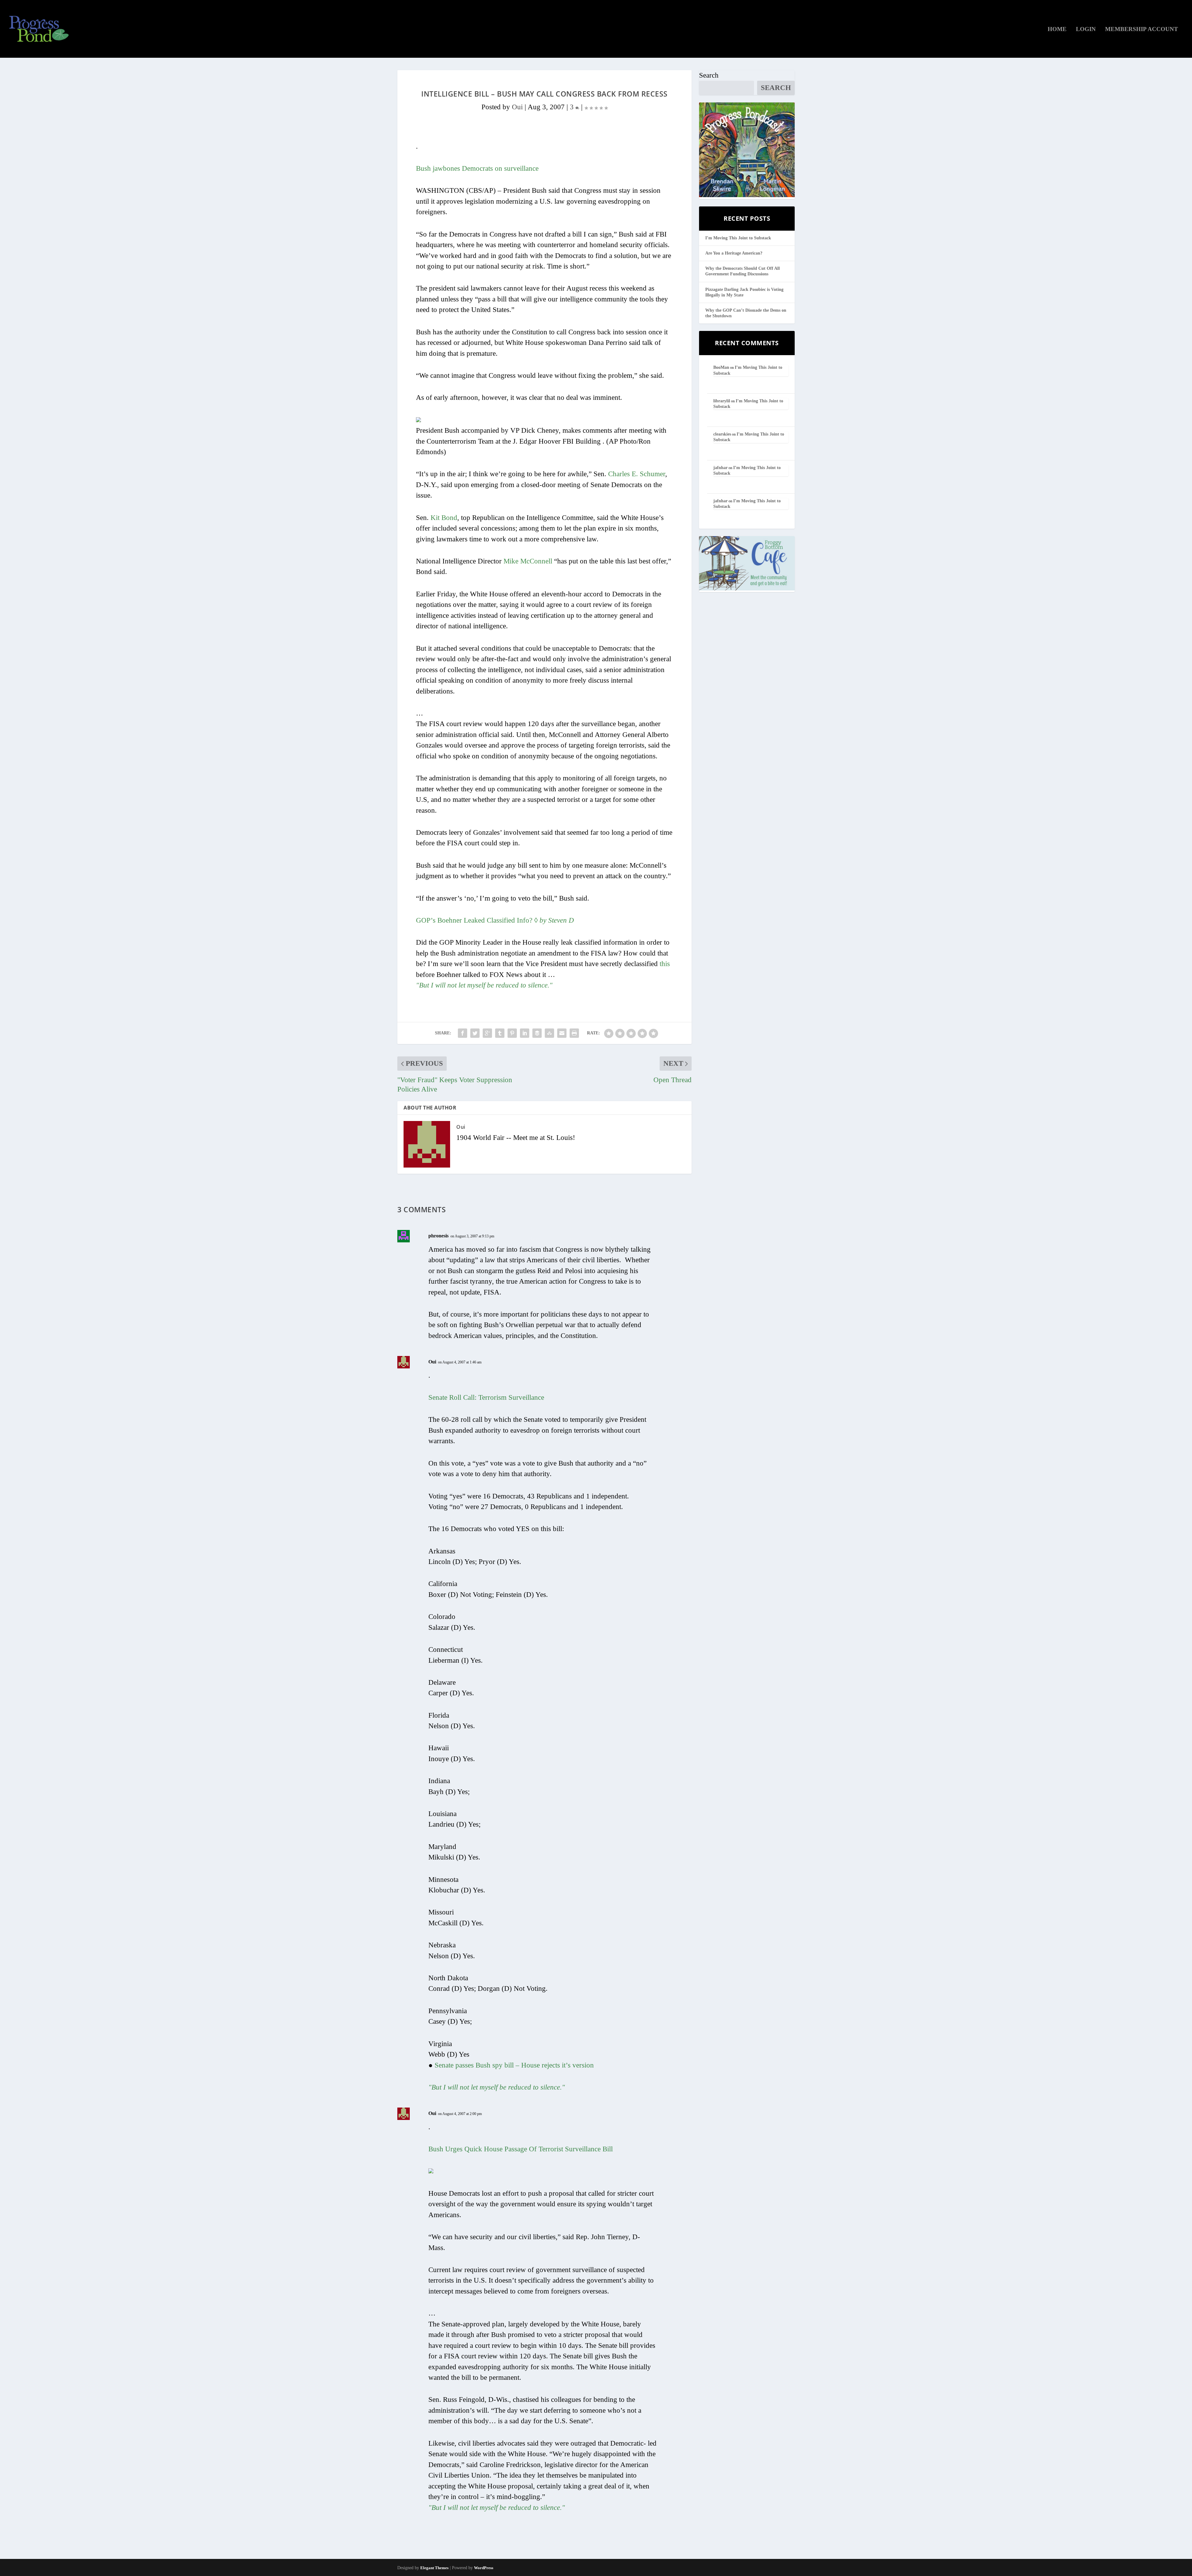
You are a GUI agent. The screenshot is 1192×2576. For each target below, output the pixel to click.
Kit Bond (444, 518)
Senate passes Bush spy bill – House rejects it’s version (514, 2065)
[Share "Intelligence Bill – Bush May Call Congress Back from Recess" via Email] (562, 1033)
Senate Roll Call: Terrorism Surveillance (486, 1397)
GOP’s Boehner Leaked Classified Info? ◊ (495, 920)
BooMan (721, 367)
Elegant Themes (434, 2568)
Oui (517, 107)
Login (1086, 29)
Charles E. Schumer (637, 474)
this (665, 964)
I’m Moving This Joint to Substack (738, 238)
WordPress (484, 2568)
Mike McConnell (528, 561)
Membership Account (1142, 29)
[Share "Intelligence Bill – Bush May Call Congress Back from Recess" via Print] (574, 1033)
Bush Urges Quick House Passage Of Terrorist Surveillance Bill (521, 2149)
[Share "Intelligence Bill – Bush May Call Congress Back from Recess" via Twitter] (475, 1033)
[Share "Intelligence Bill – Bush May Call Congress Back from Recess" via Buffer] (537, 1033)
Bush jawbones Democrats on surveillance (477, 168)
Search (709, 75)
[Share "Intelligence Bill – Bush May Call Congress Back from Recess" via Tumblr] (500, 1033)
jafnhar (720, 468)
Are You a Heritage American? (734, 253)
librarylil (722, 401)
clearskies (722, 434)
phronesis (438, 1236)
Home (1057, 29)
